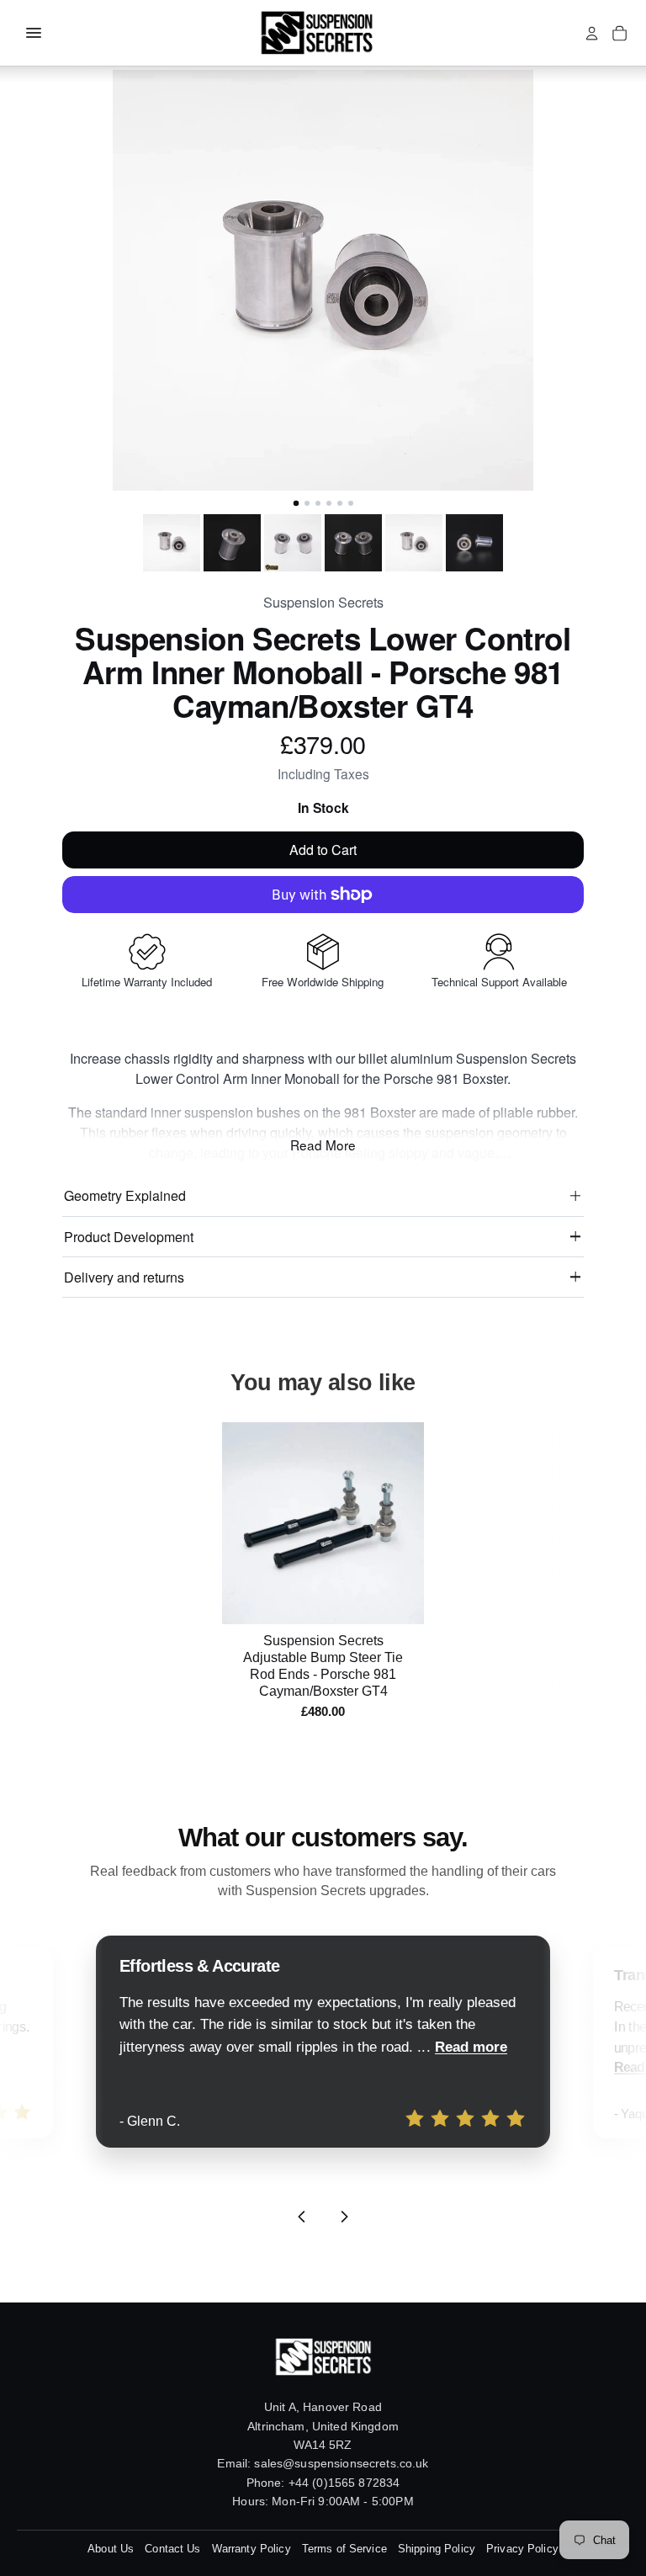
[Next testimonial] (344, 2217)
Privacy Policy (522, 2549)
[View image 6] (474, 543)
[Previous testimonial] (302, 2217)
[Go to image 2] (307, 503)
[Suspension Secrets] (316, 33)
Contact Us (172, 2549)
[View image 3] (293, 543)
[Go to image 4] (329, 503)
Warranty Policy (252, 2549)
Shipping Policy (437, 2549)
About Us (111, 2549)
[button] (323, 280)
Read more (471, 2047)
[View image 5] (414, 543)
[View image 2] (232, 543)
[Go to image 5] (340, 503)
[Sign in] (592, 33)
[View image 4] (353, 543)
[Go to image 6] (351, 503)
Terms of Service (344, 2549)
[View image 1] (172, 543)
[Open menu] (34, 33)
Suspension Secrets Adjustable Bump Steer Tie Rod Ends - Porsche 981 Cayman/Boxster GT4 (323, 1666)
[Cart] (620, 33)
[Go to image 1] (295, 503)
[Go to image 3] (318, 503)
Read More (323, 1145)
